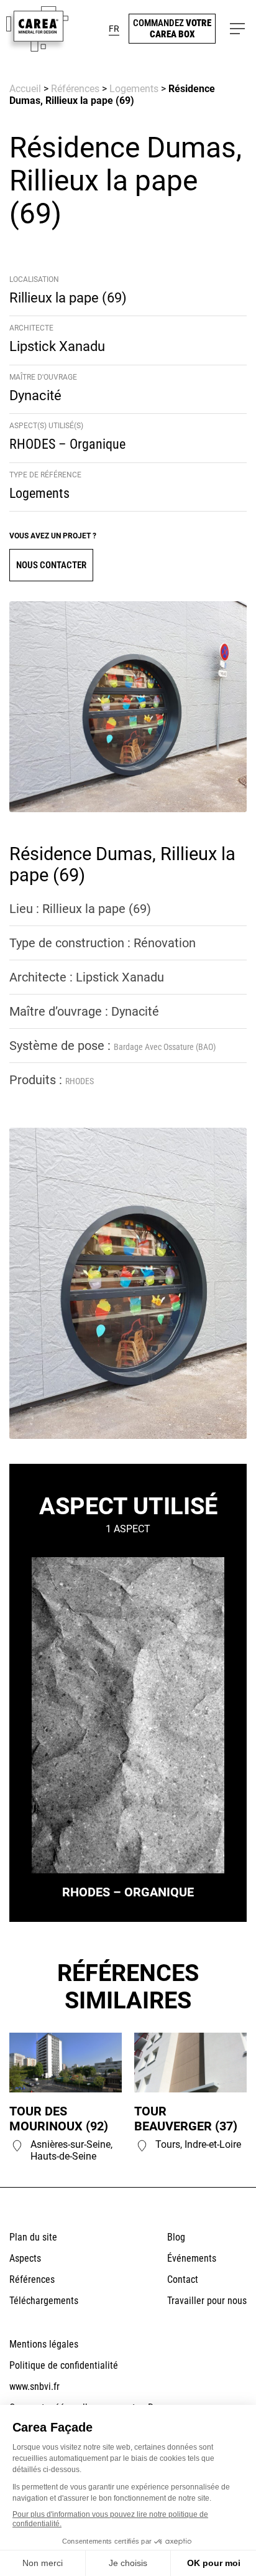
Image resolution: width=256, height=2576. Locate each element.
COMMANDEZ (172, 29)
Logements (134, 89)
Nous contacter (51, 565)
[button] (114, 29)
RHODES (80, 1081)
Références (75, 89)
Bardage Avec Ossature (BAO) (165, 1047)
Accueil (25, 89)
